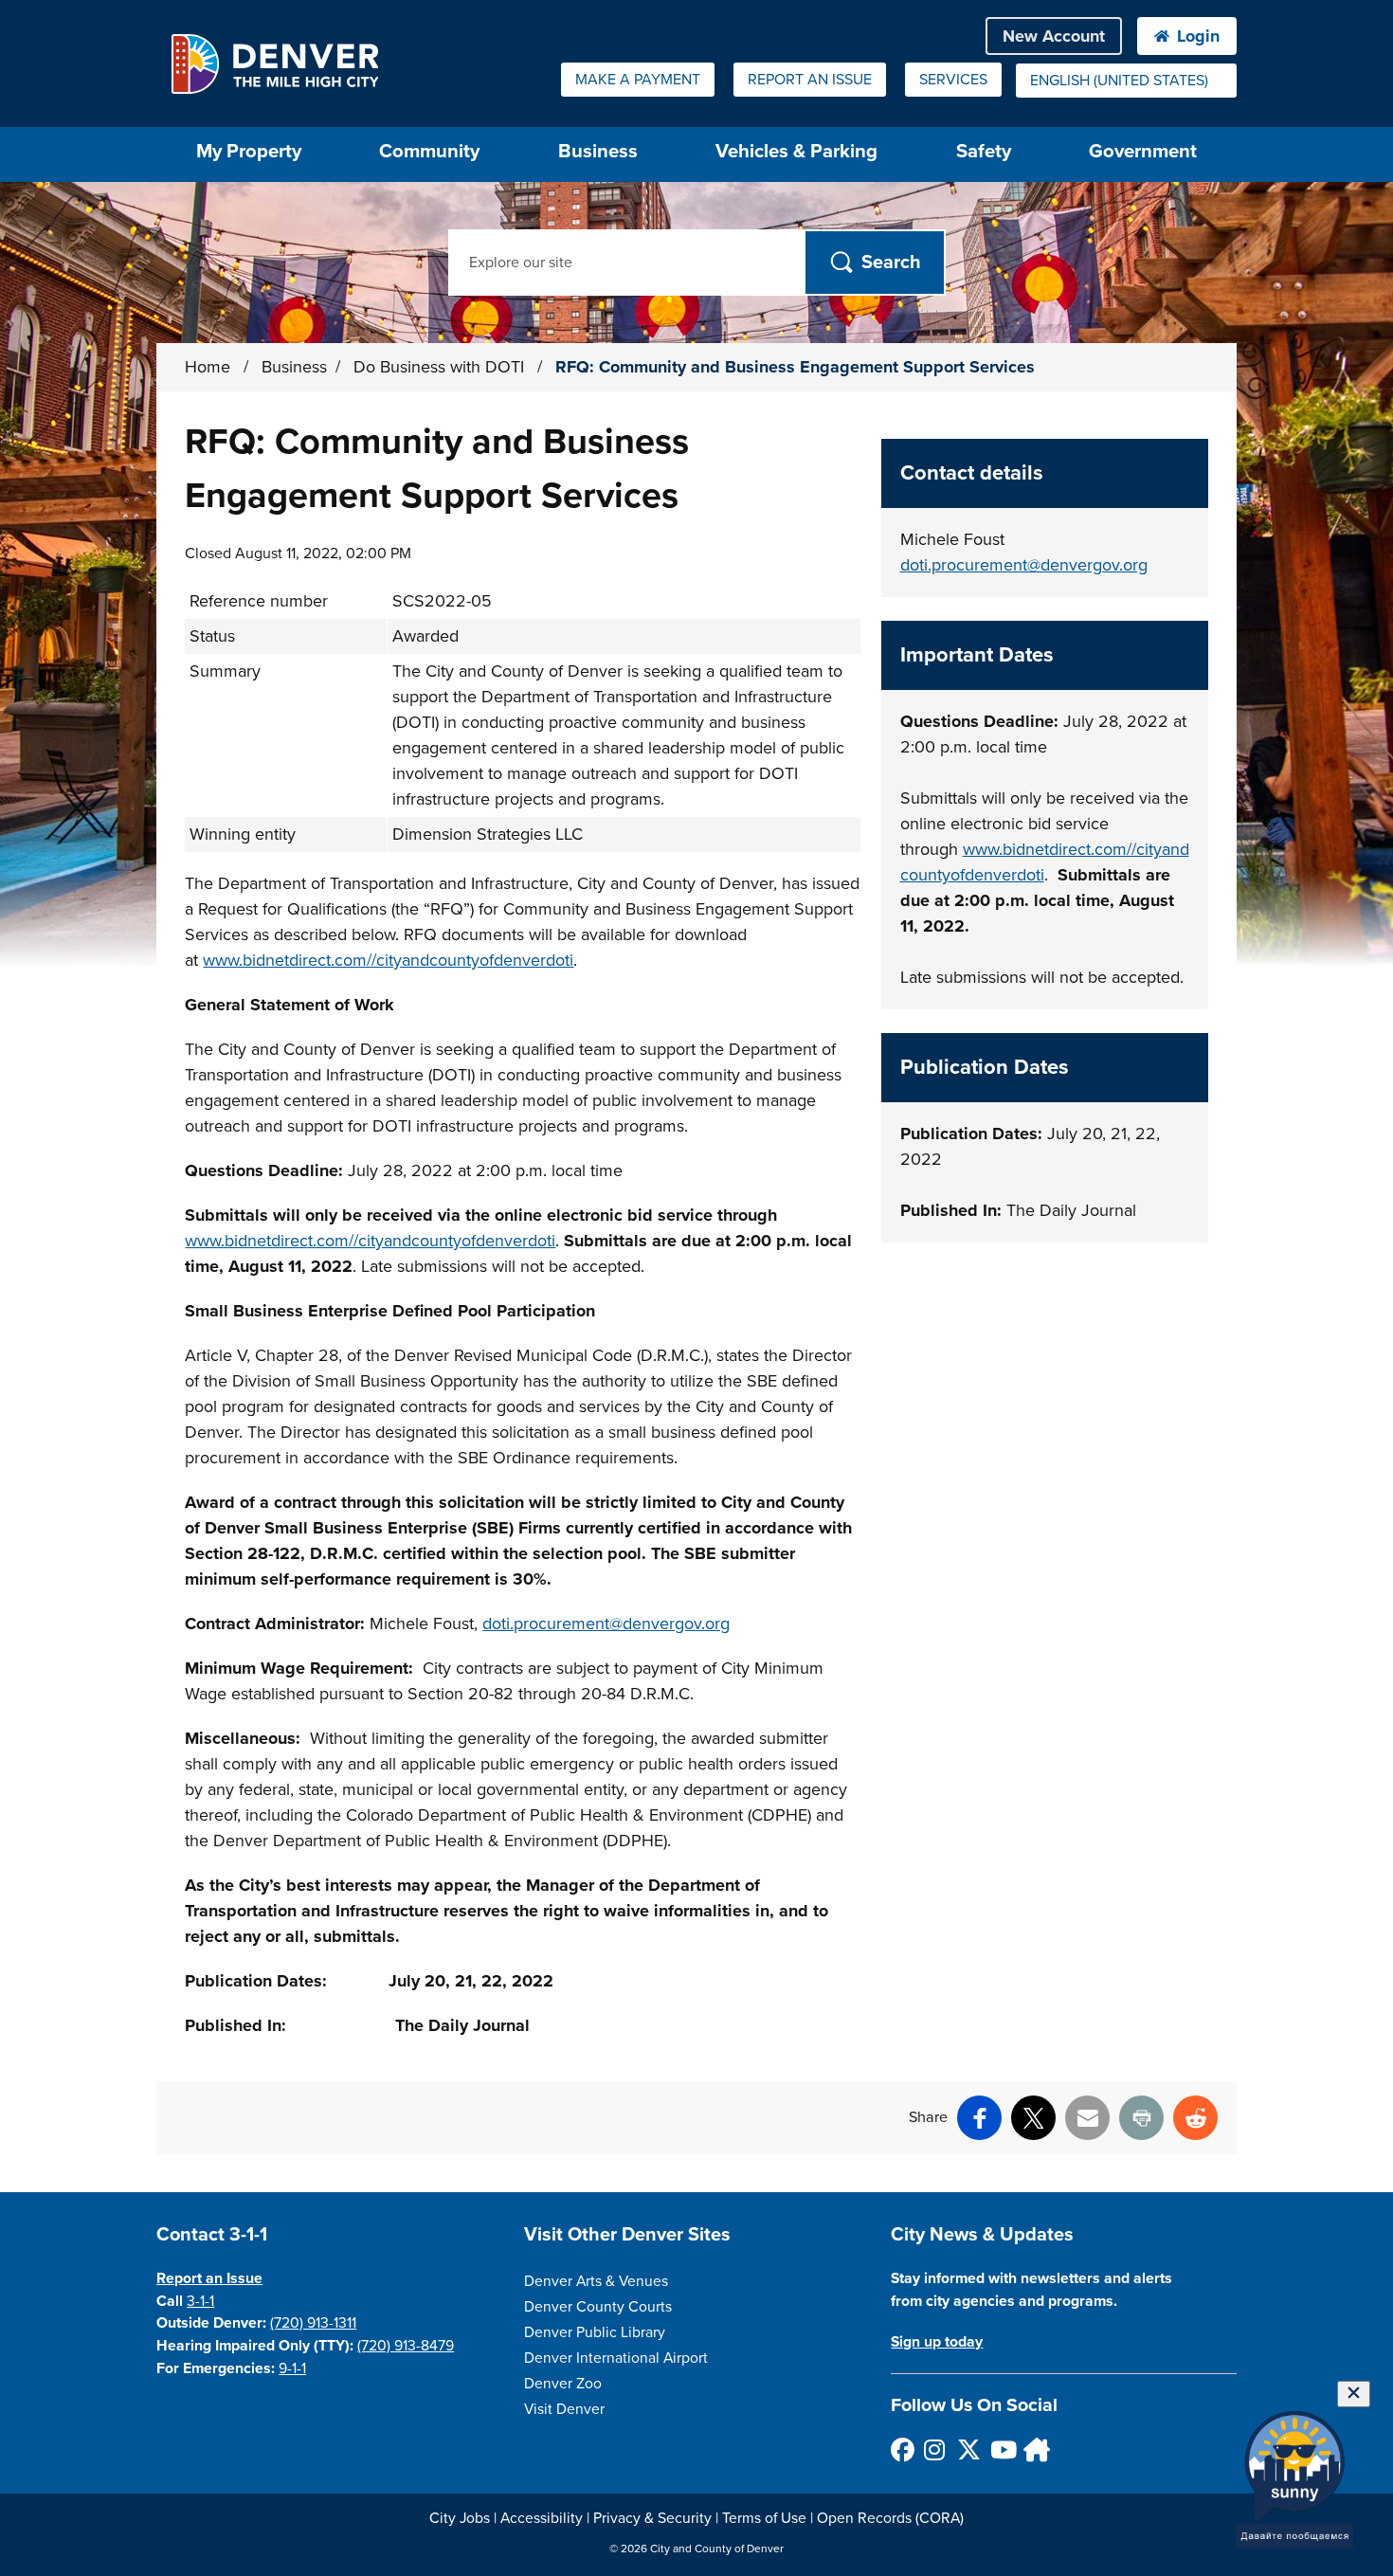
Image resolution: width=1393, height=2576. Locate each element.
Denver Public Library (595, 2332)
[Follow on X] (968, 2449)
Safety (984, 151)
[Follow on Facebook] (902, 2449)
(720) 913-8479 (406, 2346)
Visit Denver (564, 2409)
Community (429, 151)
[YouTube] (1001, 2449)
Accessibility (542, 2518)
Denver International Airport (616, 2358)
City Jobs (460, 2518)
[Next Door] (1034, 2449)
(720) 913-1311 (313, 2323)
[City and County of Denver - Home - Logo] (274, 63)
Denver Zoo (563, 2384)
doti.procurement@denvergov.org (606, 1624)
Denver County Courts (598, 2307)
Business (598, 151)
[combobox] (1126, 81)
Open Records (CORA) (890, 2518)
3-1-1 (200, 2301)
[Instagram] (935, 2449)
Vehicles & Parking (796, 151)
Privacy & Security (652, 2518)
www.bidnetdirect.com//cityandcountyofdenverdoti (388, 960)
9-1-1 (292, 2368)
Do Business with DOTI (441, 367)
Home (208, 367)
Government (1143, 151)
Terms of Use (764, 2518)
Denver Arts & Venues (596, 2281)
